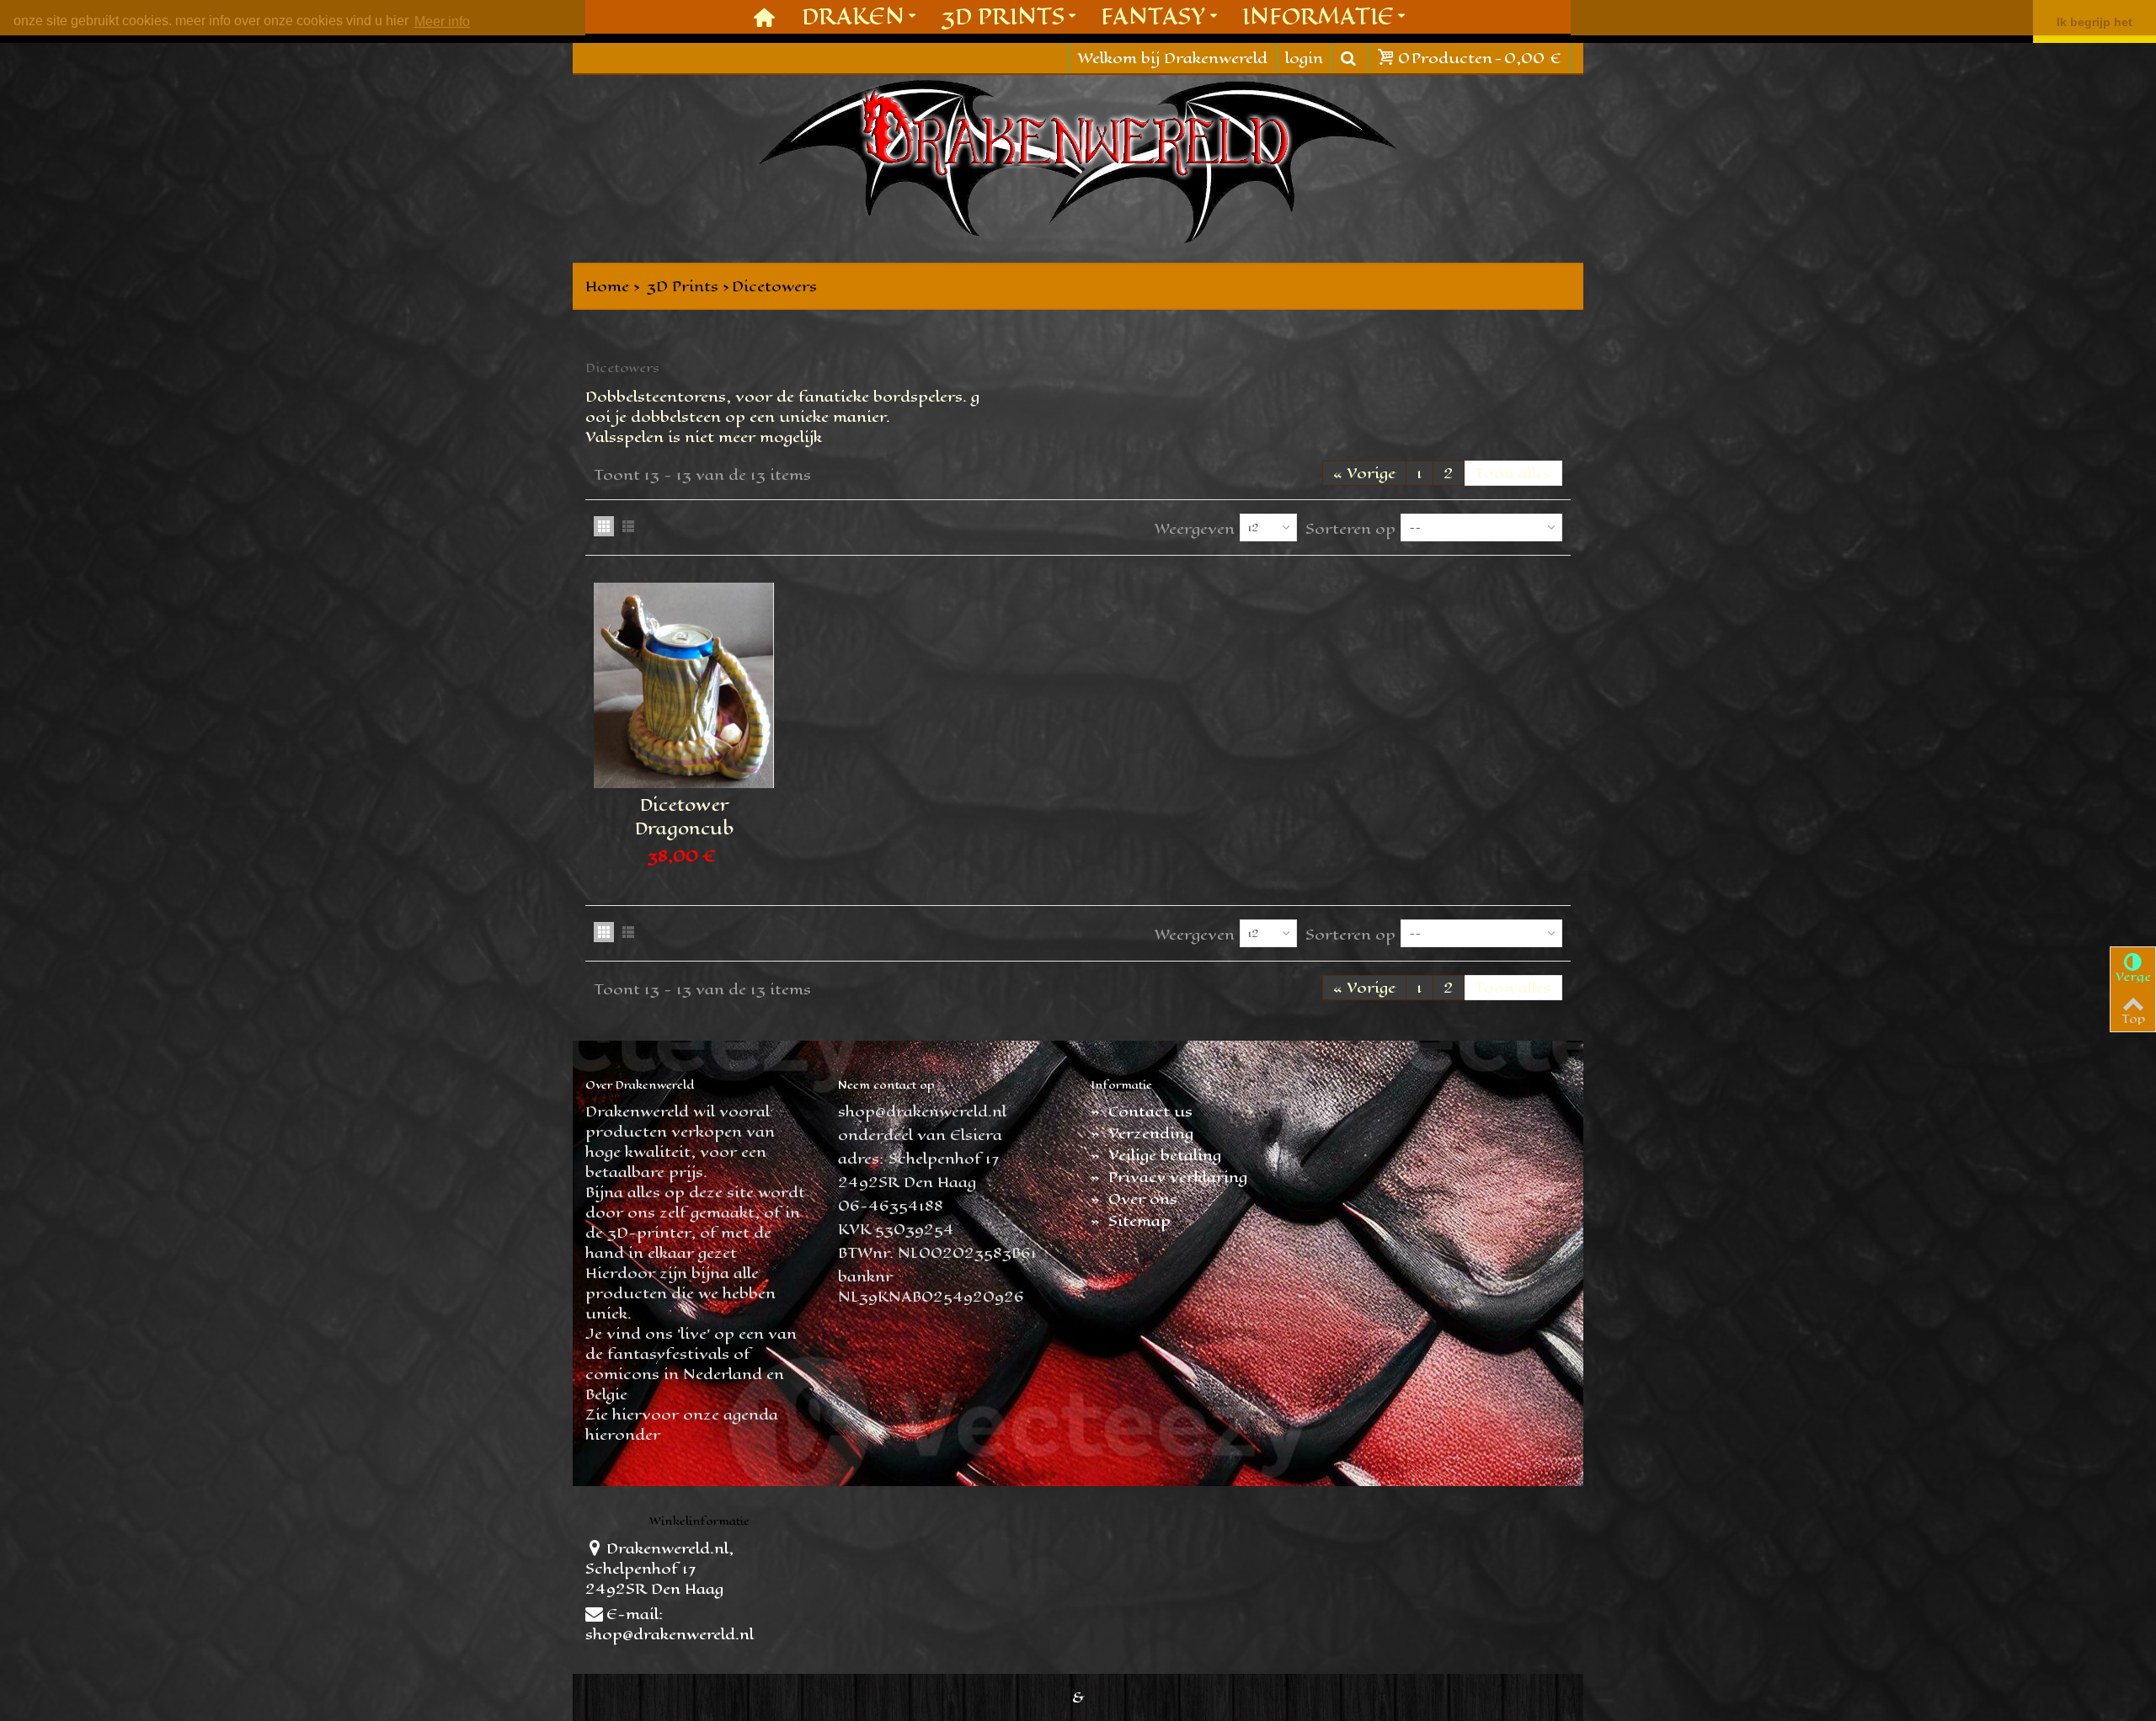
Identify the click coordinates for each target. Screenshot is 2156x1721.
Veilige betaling (1156, 1156)
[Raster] (604, 526)
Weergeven (1195, 528)
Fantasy (1153, 16)
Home (607, 286)
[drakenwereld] (1078, 162)
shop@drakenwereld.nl (670, 1634)
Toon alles (1513, 473)
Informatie (1318, 16)
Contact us (1142, 1112)
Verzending (1142, 1134)
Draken (853, 16)
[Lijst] (628, 526)
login (1304, 58)
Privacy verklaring (1169, 1178)
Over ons (1134, 1199)
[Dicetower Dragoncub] (684, 685)
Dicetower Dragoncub (684, 817)
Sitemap (1131, 1221)
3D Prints (1003, 16)
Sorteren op (1350, 528)
